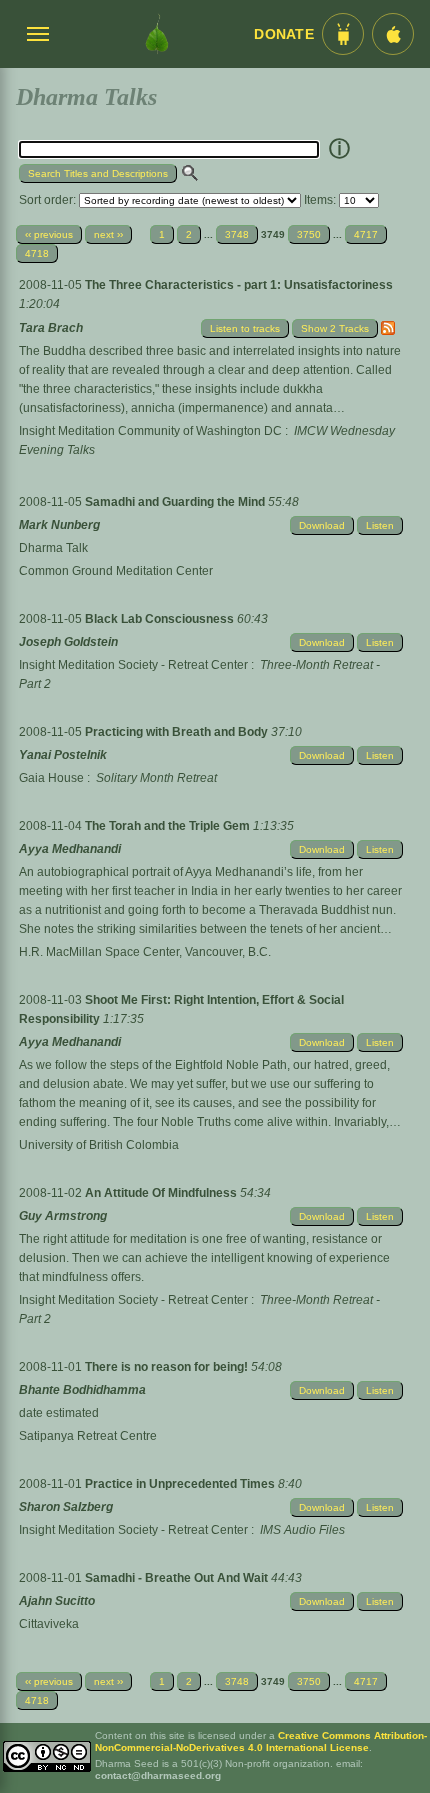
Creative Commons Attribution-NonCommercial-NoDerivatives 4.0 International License (261, 1741)
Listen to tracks (245, 328)
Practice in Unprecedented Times (181, 1484)
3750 (309, 234)
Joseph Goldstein (68, 642)
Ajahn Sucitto (57, 1601)
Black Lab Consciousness (161, 619)
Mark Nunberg (59, 525)
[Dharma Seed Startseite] (157, 34)
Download (322, 525)
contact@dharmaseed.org (158, 1775)
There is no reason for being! (168, 1367)
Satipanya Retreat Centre (88, 1436)
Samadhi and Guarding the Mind (176, 502)
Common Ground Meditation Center (116, 571)
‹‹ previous (49, 234)
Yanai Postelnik (63, 755)
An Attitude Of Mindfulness (162, 1193)
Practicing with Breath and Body (178, 732)
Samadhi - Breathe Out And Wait (178, 1578)
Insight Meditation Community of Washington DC (150, 431)
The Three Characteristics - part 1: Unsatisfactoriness (239, 285)
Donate (284, 34)
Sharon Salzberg (66, 1507)
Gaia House (51, 778)
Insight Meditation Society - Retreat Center (133, 665)
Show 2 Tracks (335, 328)
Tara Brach (51, 328)
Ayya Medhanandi (70, 849)
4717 (366, 234)
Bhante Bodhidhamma (82, 1390)
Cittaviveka (49, 1624)
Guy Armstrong (63, 1216)
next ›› (108, 234)
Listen (380, 525)
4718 (37, 253)
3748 (237, 234)
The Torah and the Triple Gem (169, 826)
